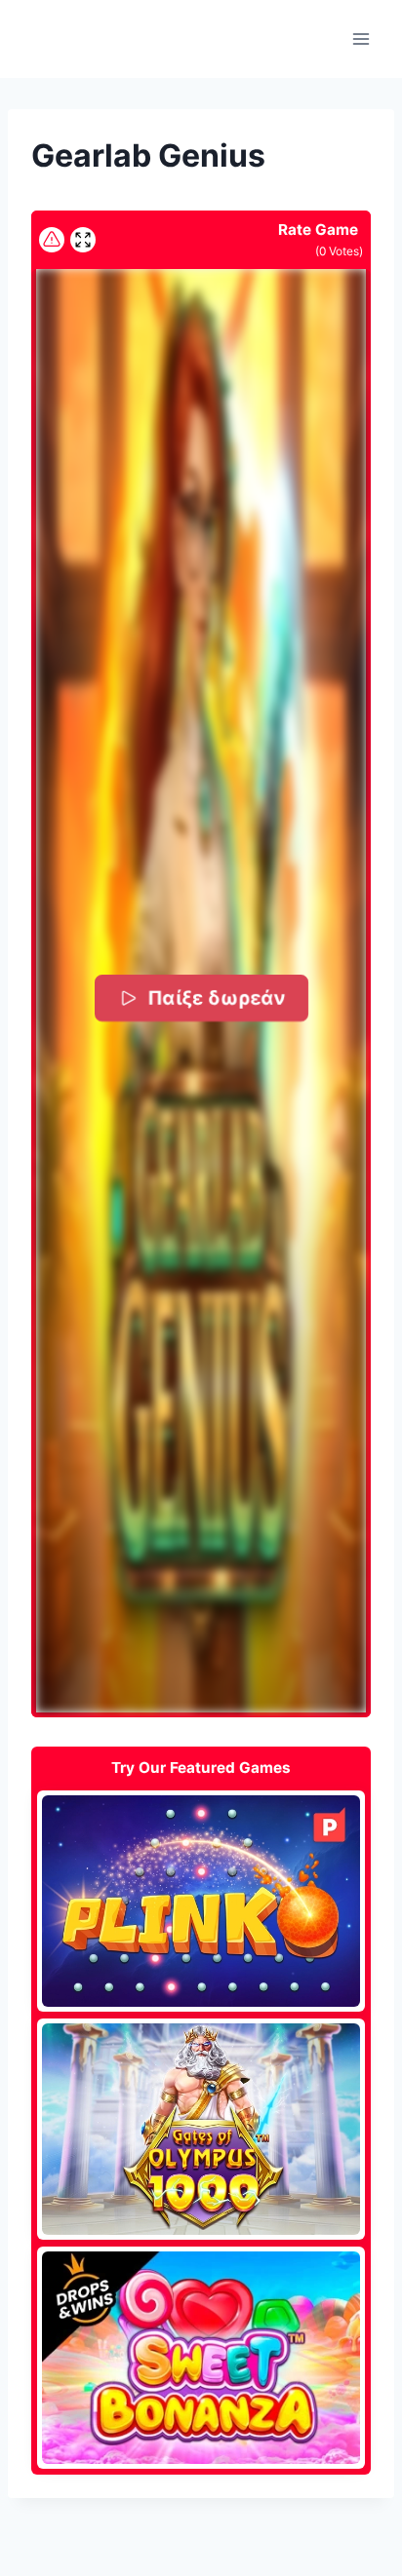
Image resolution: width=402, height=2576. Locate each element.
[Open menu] (361, 38)
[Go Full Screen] (83, 240)
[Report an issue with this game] (52, 240)
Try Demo (201, 1901)
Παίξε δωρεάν (215, 998)
